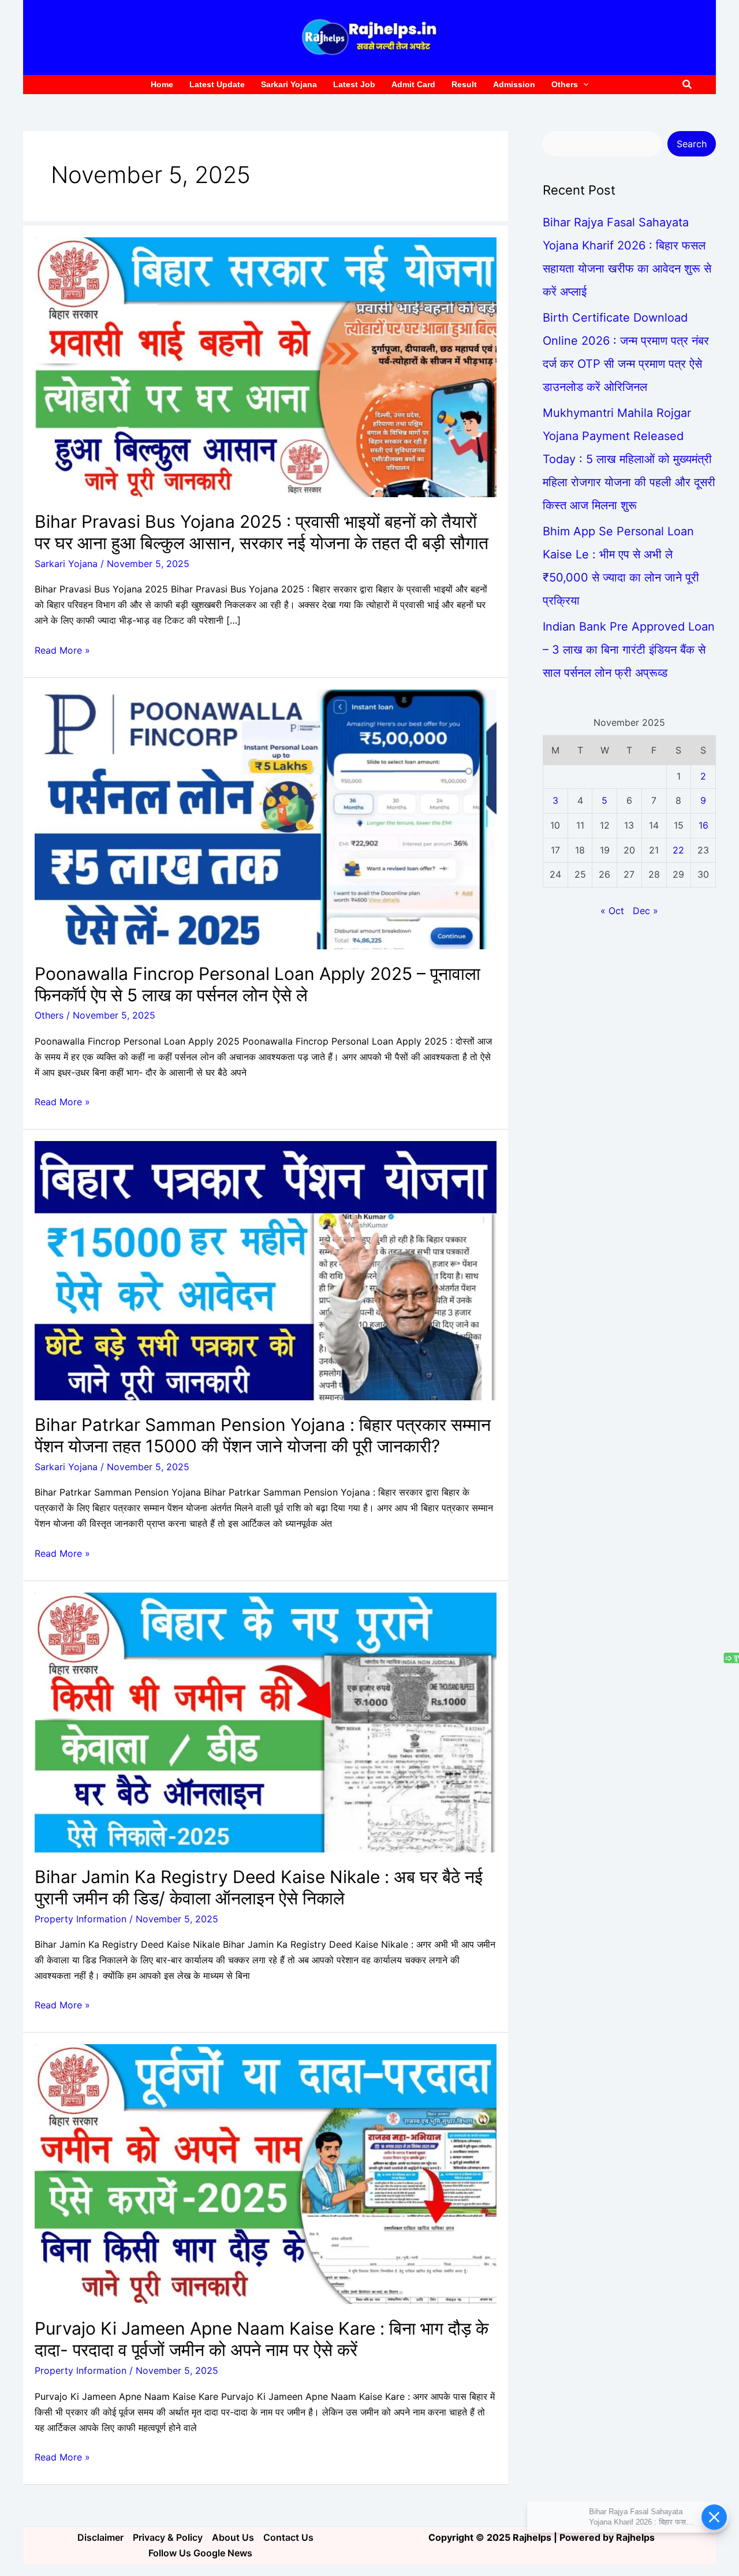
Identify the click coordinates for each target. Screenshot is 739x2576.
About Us (233, 2537)
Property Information (81, 1919)
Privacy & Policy (168, 2537)
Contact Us (288, 2537)
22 (678, 850)
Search (692, 144)
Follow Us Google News (200, 2553)
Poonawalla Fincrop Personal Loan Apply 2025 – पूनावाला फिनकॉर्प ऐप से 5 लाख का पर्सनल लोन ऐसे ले (257, 984)
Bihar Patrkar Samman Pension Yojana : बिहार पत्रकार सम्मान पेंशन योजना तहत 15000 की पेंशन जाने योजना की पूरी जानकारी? (263, 1435)
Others (49, 1015)
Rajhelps (635, 2537)
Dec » (645, 911)
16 (703, 825)
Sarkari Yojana (66, 564)
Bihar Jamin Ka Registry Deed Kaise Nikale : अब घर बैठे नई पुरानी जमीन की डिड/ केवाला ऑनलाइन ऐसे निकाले (259, 1887)
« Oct (612, 911)
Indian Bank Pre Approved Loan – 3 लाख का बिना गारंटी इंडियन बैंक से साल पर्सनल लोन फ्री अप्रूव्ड (629, 650)
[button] (688, 85)
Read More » (62, 649)
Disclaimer (100, 2537)
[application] (583, 85)
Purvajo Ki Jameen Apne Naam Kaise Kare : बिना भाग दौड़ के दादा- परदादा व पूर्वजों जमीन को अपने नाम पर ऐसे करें (262, 2339)
